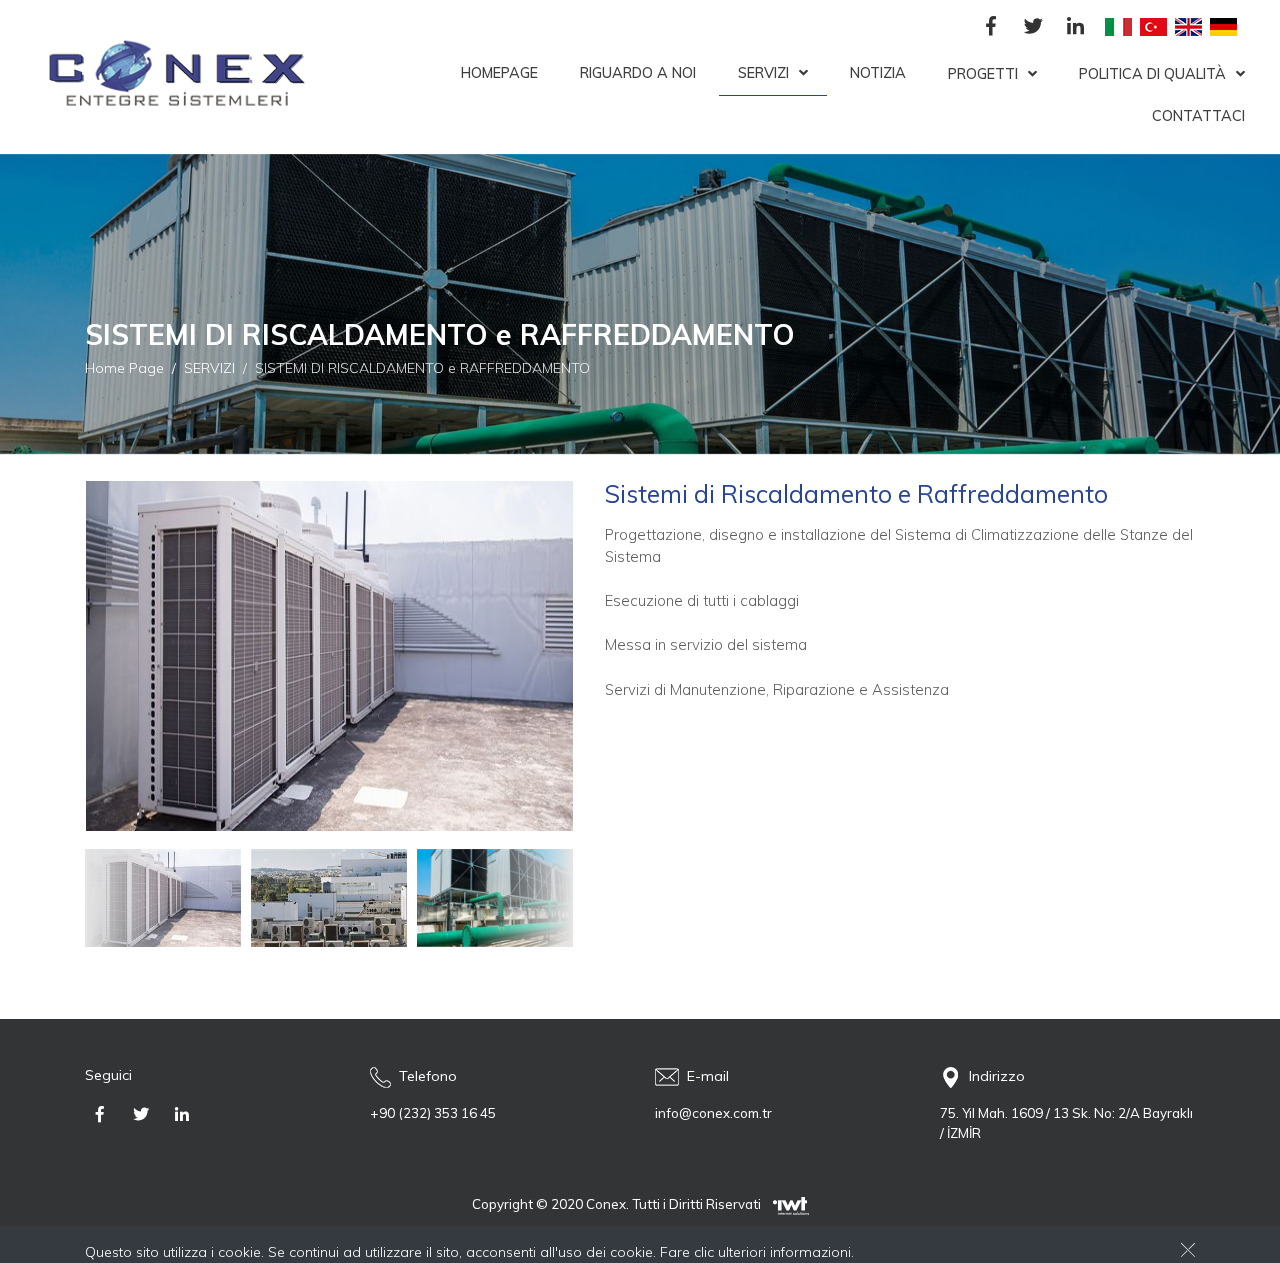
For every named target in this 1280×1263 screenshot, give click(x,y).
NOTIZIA (878, 73)
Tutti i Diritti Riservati (696, 1204)
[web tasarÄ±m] (791, 1204)
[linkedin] (1075, 27)
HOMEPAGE (499, 73)
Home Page (124, 367)
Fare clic (687, 1252)
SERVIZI (763, 73)
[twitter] (1033, 27)
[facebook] (991, 27)
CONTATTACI (1198, 116)
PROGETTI (983, 74)
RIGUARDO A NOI (638, 73)
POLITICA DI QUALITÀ (1152, 74)
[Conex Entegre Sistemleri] (170, 76)
